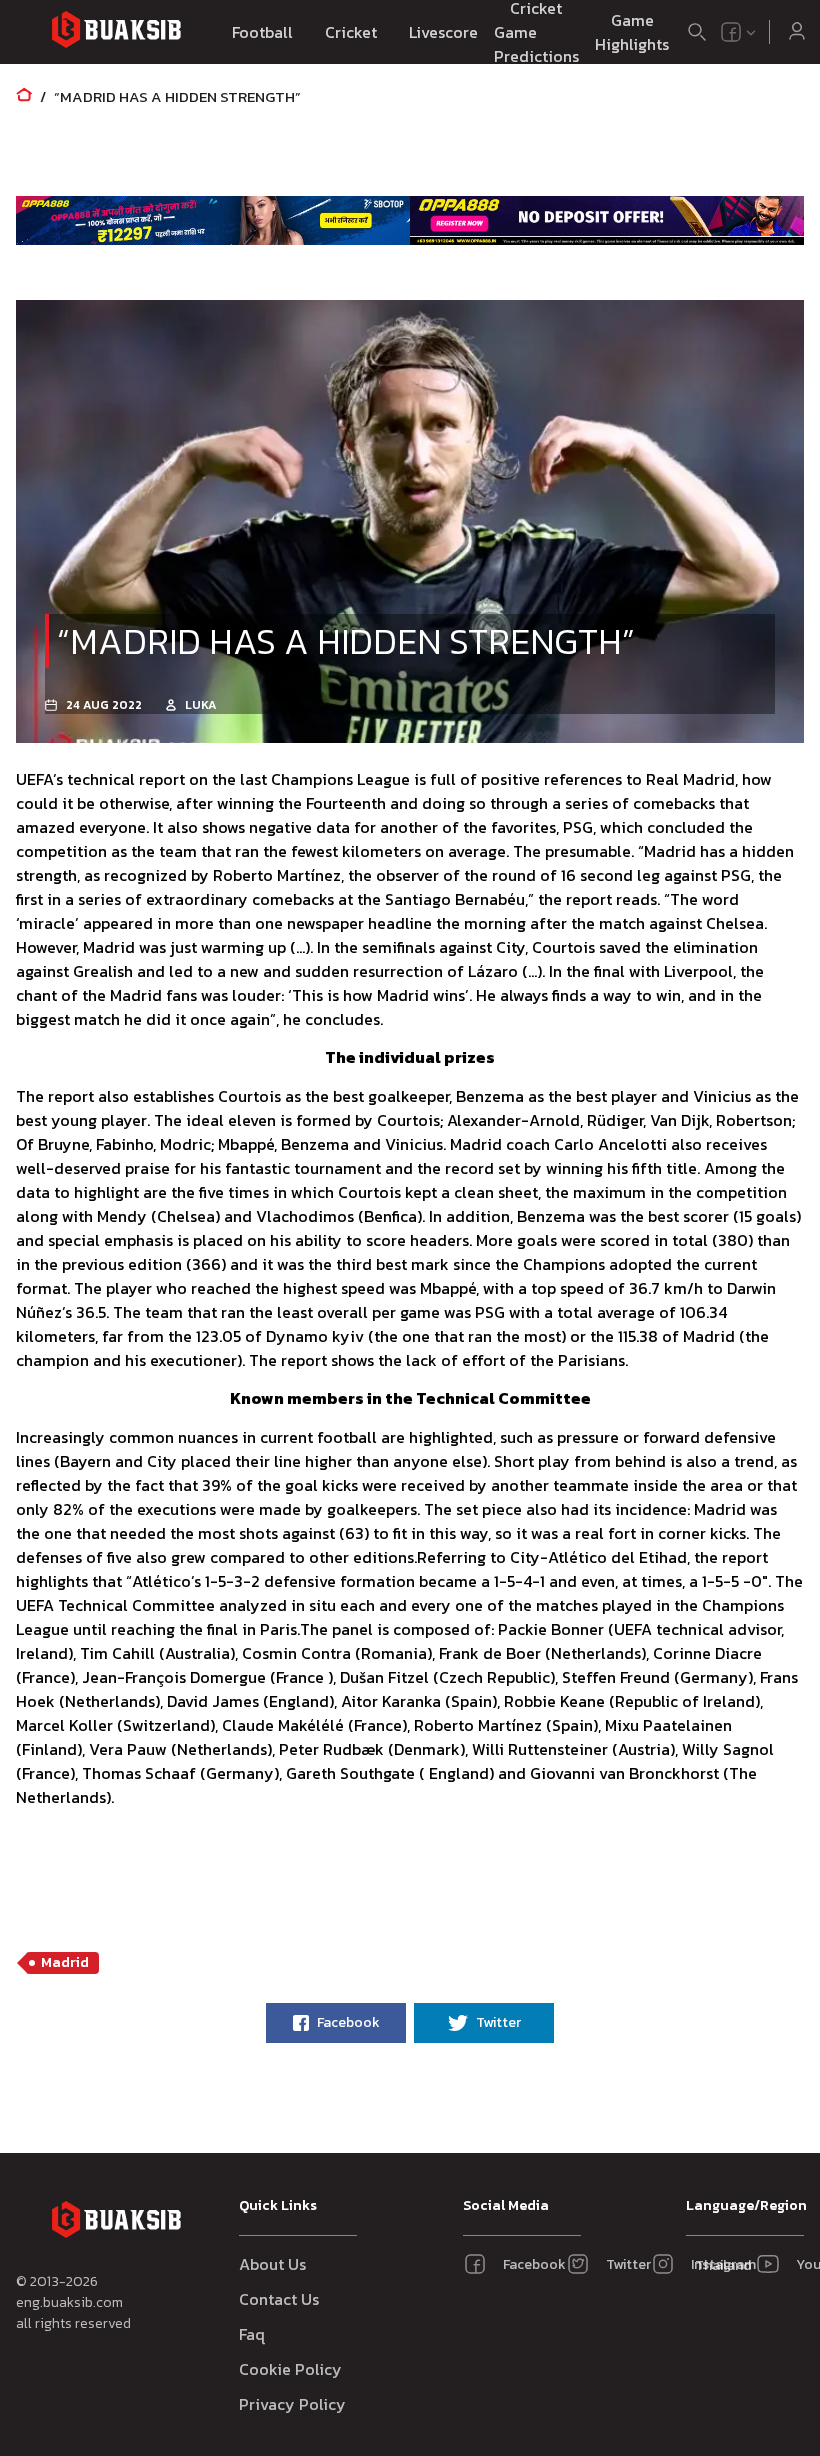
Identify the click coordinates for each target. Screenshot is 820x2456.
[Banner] (213, 220)
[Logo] (116, 32)
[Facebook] (731, 32)
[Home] (24, 96)
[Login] (797, 32)
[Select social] (739, 32)
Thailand (719, 2265)
